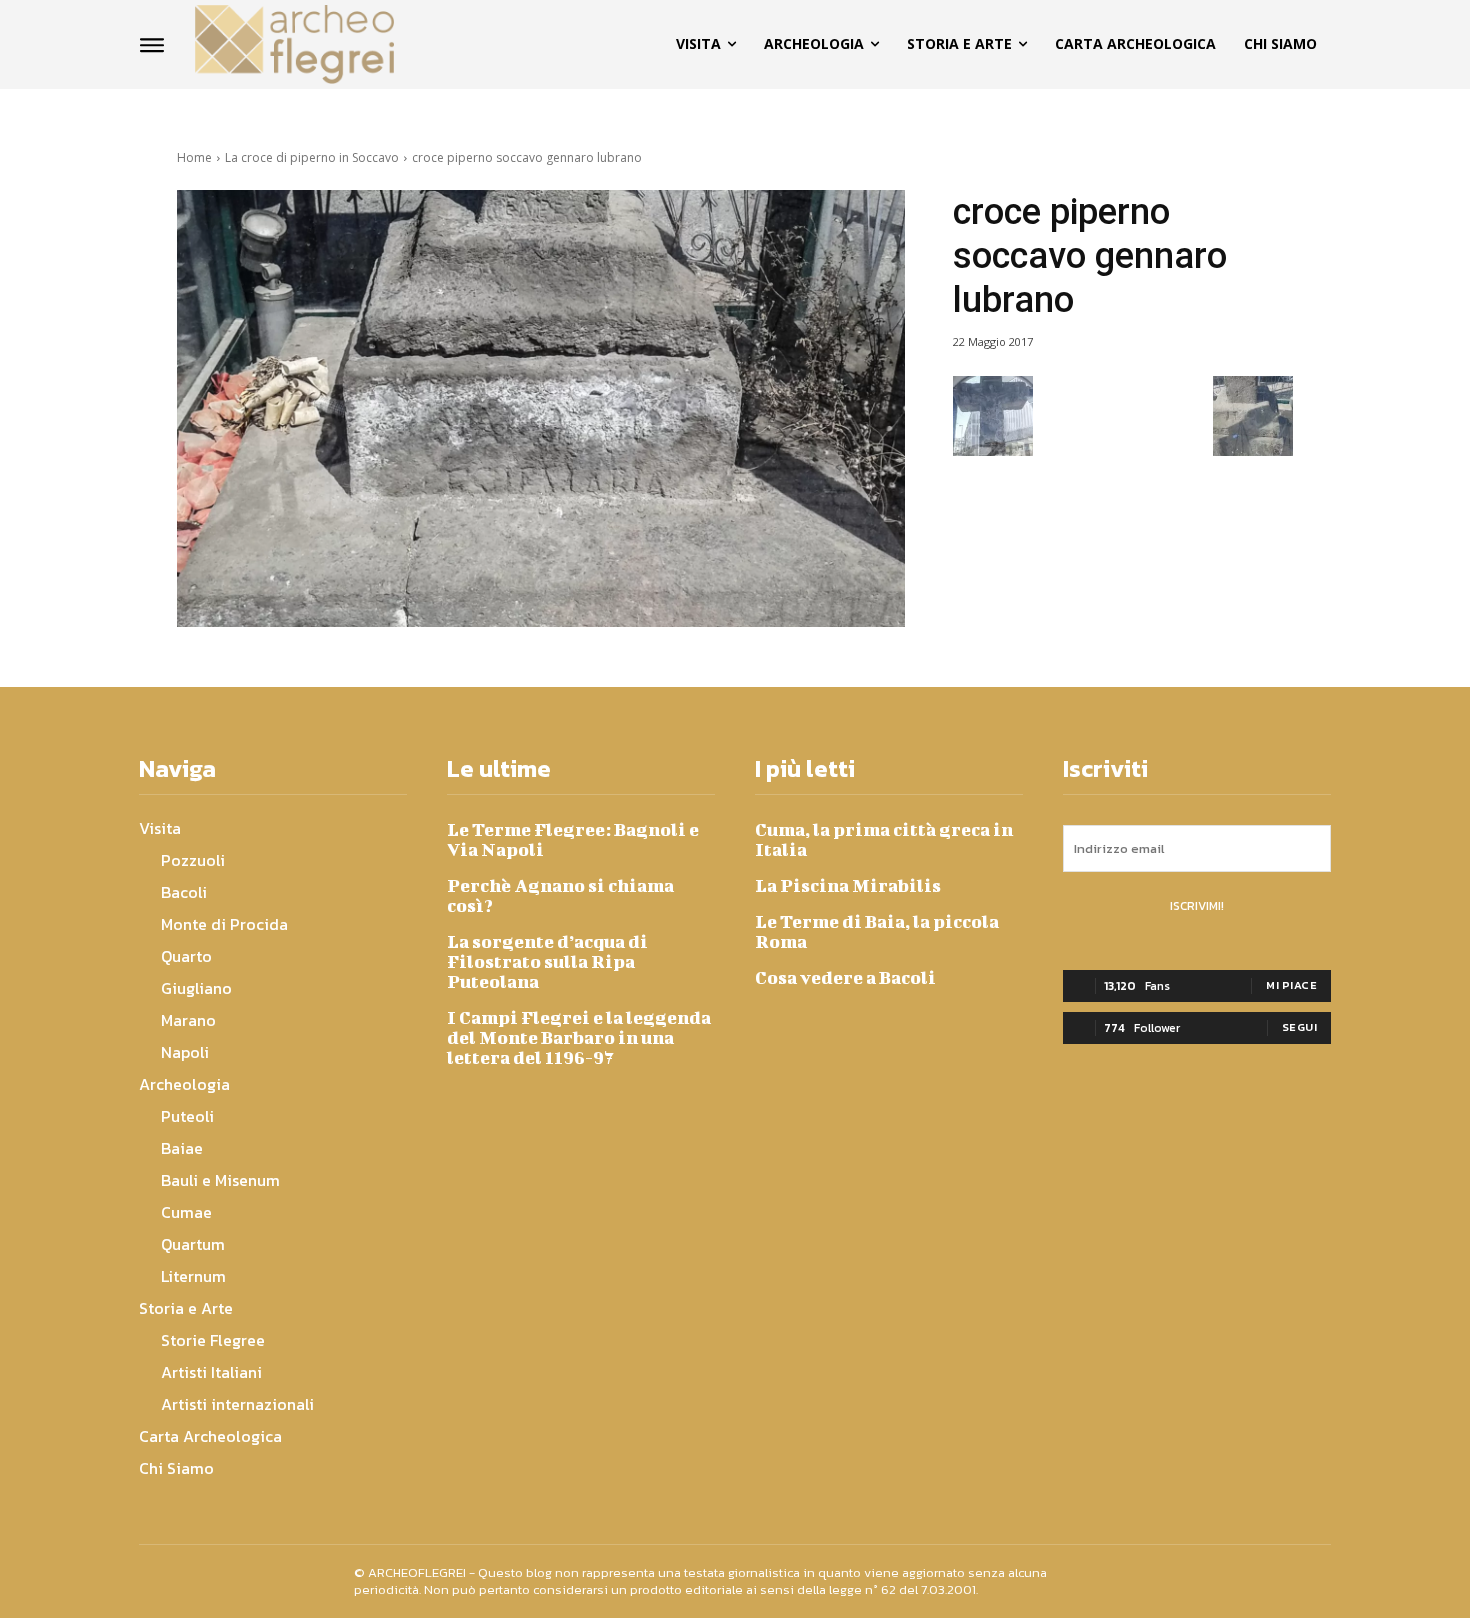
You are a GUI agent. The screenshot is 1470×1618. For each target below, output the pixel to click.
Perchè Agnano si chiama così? (560, 895)
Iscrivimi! (1197, 906)
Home (194, 157)
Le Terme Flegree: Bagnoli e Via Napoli (573, 839)
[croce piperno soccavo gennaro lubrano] (541, 408)
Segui (1300, 1027)
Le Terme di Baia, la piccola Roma (877, 931)
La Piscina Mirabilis (848, 885)
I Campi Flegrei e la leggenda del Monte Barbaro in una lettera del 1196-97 (579, 1037)
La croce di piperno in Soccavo (312, 157)
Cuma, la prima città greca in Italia (884, 839)
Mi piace (1291, 985)
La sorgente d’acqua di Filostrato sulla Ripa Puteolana (547, 961)
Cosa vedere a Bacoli (845, 977)
